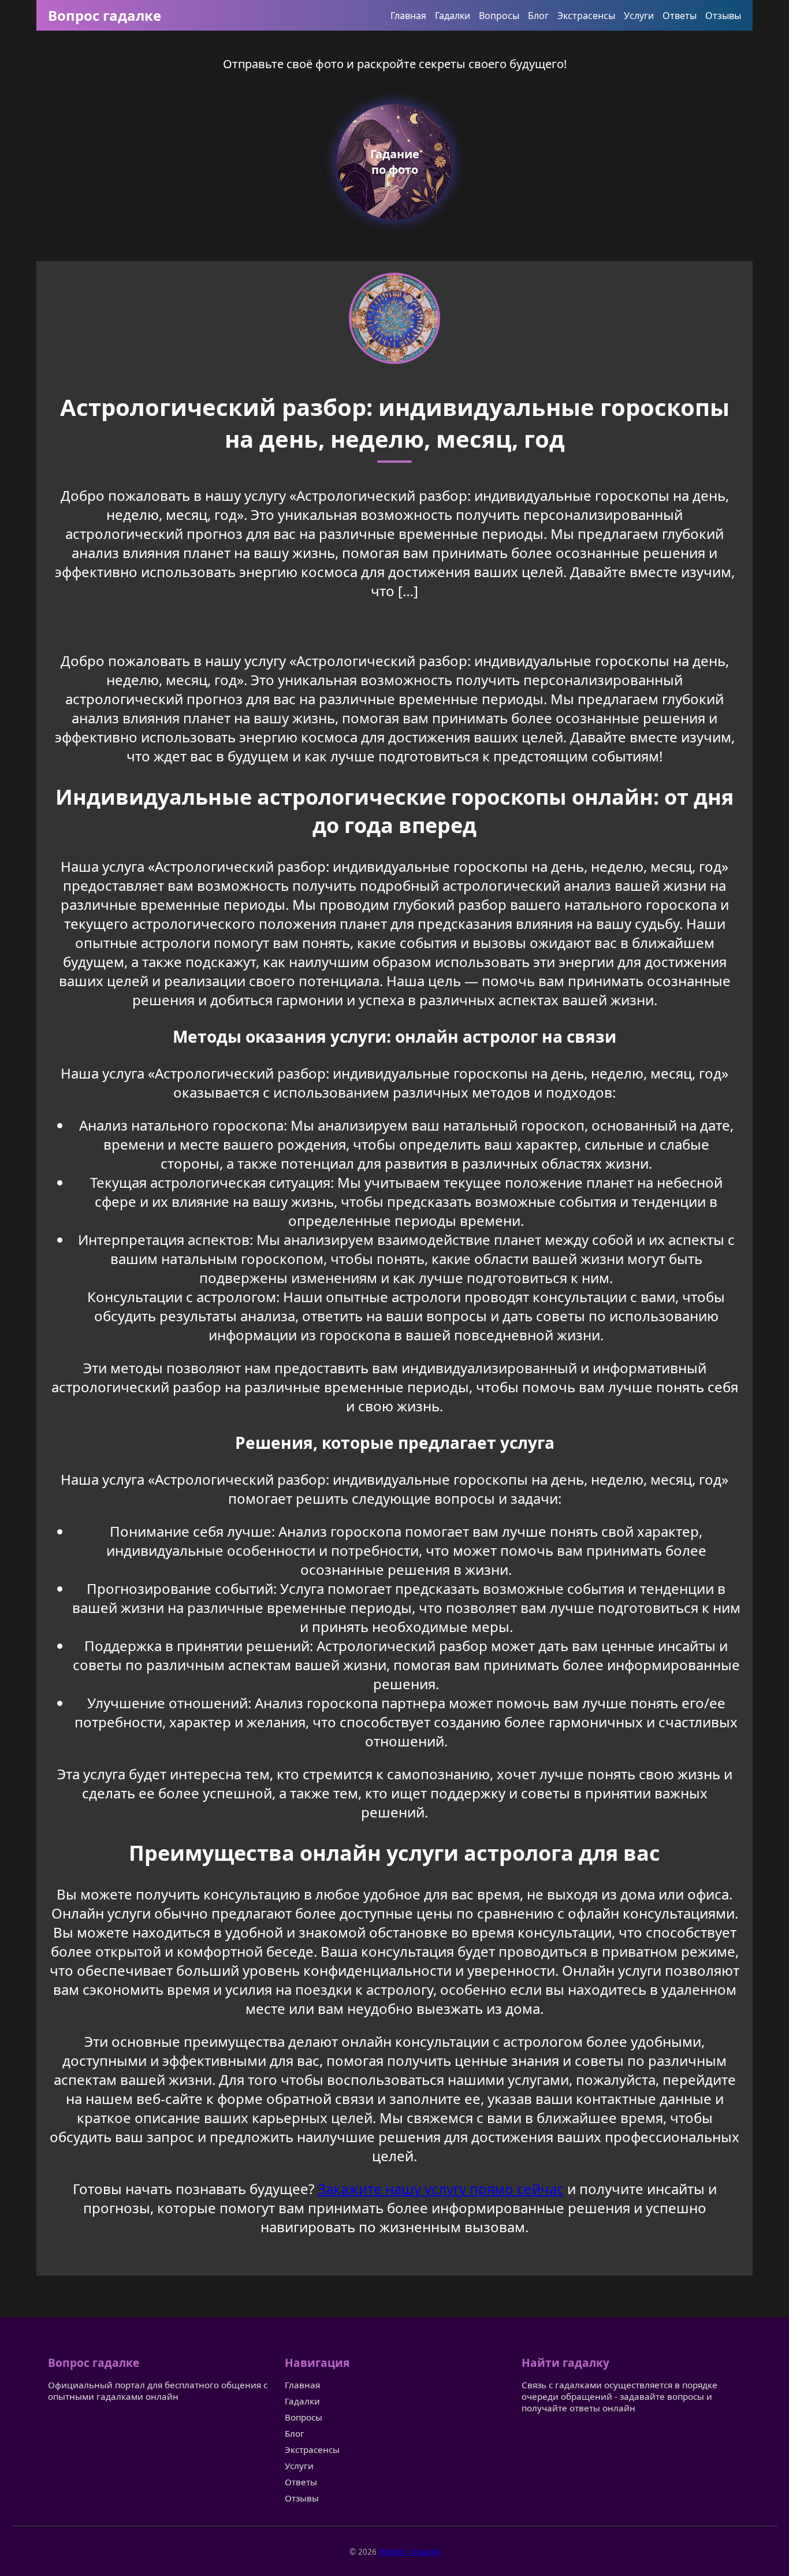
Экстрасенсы (586, 16)
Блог (538, 16)
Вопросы (499, 16)
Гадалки (453, 16)
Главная (408, 16)
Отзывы (723, 16)
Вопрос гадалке (105, 15)
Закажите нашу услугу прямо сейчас (441, 2189)
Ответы (680, 16)
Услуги (639, 16)
